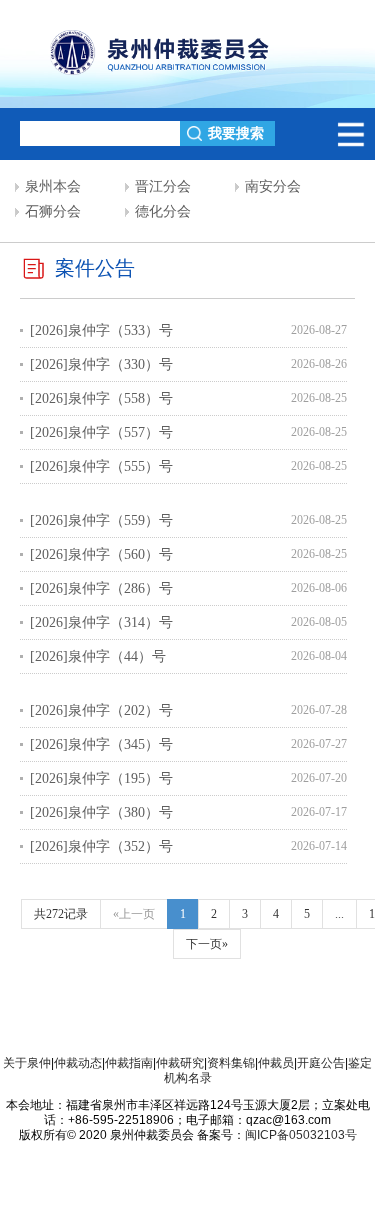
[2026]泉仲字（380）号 (101, 812)
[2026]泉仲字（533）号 (101, 330)
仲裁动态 (78, 1063)
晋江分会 (163, 186)
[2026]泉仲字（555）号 (101, 466)
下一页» (207, 944)
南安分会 (273, 186)
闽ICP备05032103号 (301, 1135)
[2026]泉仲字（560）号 (101, 554)
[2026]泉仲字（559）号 (101, 520)
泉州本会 (53, 186)
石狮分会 (53, 211)
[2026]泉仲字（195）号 (101, 778)
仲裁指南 (129, 1063)
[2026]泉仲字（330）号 (101, 364)
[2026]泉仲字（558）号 (101, 398)
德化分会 (163, 211)
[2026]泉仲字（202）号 (101, 710)
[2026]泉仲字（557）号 (101, 432)
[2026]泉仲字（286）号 (101, 588)
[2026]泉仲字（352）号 (101, 846)
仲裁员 (276, 1063)
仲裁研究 (180, 1063)
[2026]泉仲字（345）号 (101, 744)
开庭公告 (321, 1063)
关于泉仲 (27, 1063)
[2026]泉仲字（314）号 (101, 622)
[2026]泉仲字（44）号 (98, 656)
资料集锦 (231, 1063)
